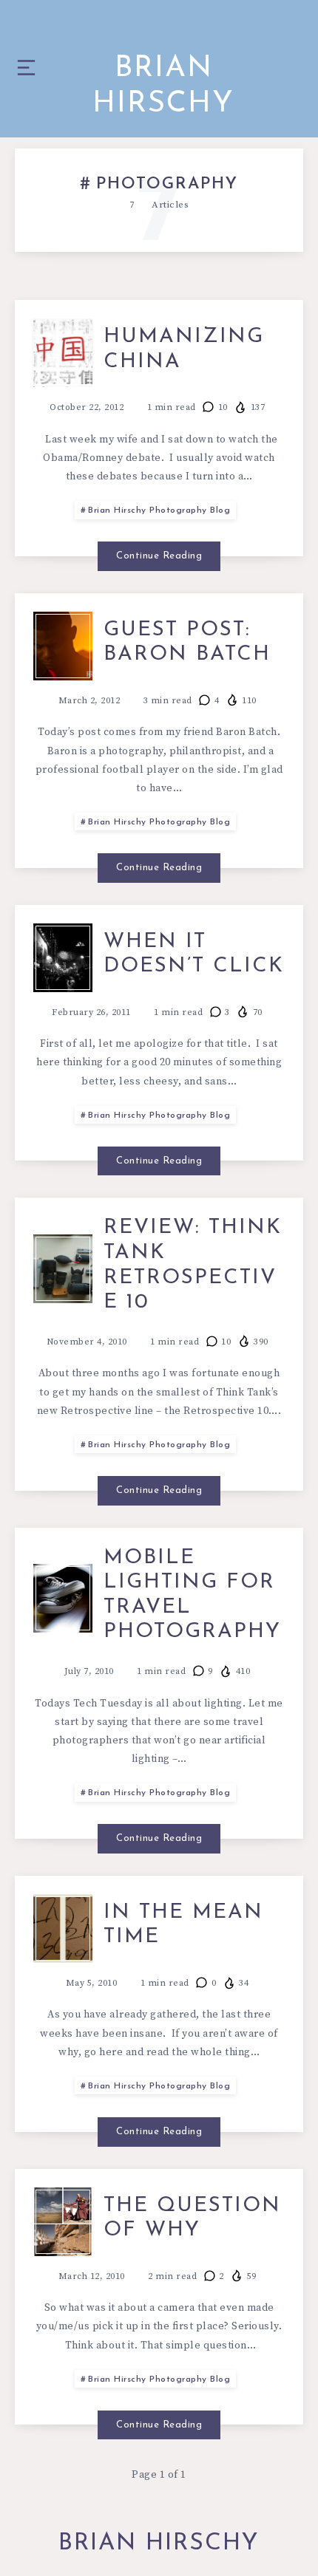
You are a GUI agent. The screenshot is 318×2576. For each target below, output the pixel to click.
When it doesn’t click (194, 954)
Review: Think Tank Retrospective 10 (193, 1265)
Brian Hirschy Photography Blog (159, 510)
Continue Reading (159, 556)
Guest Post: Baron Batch (187, 643)
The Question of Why (192, 2218)
